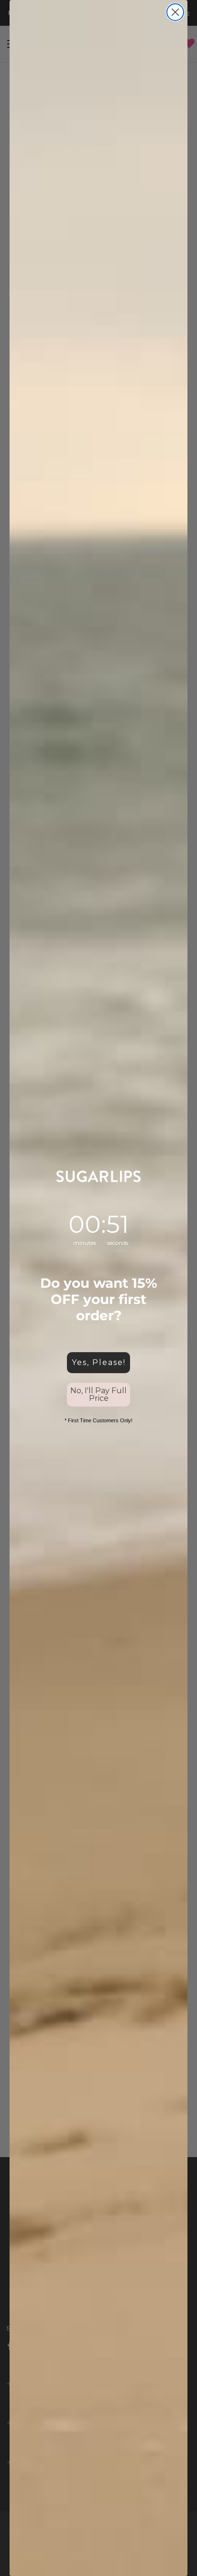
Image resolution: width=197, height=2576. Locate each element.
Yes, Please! (99, 1362)
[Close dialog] (175, 12)
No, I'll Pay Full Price (98, 1394)
